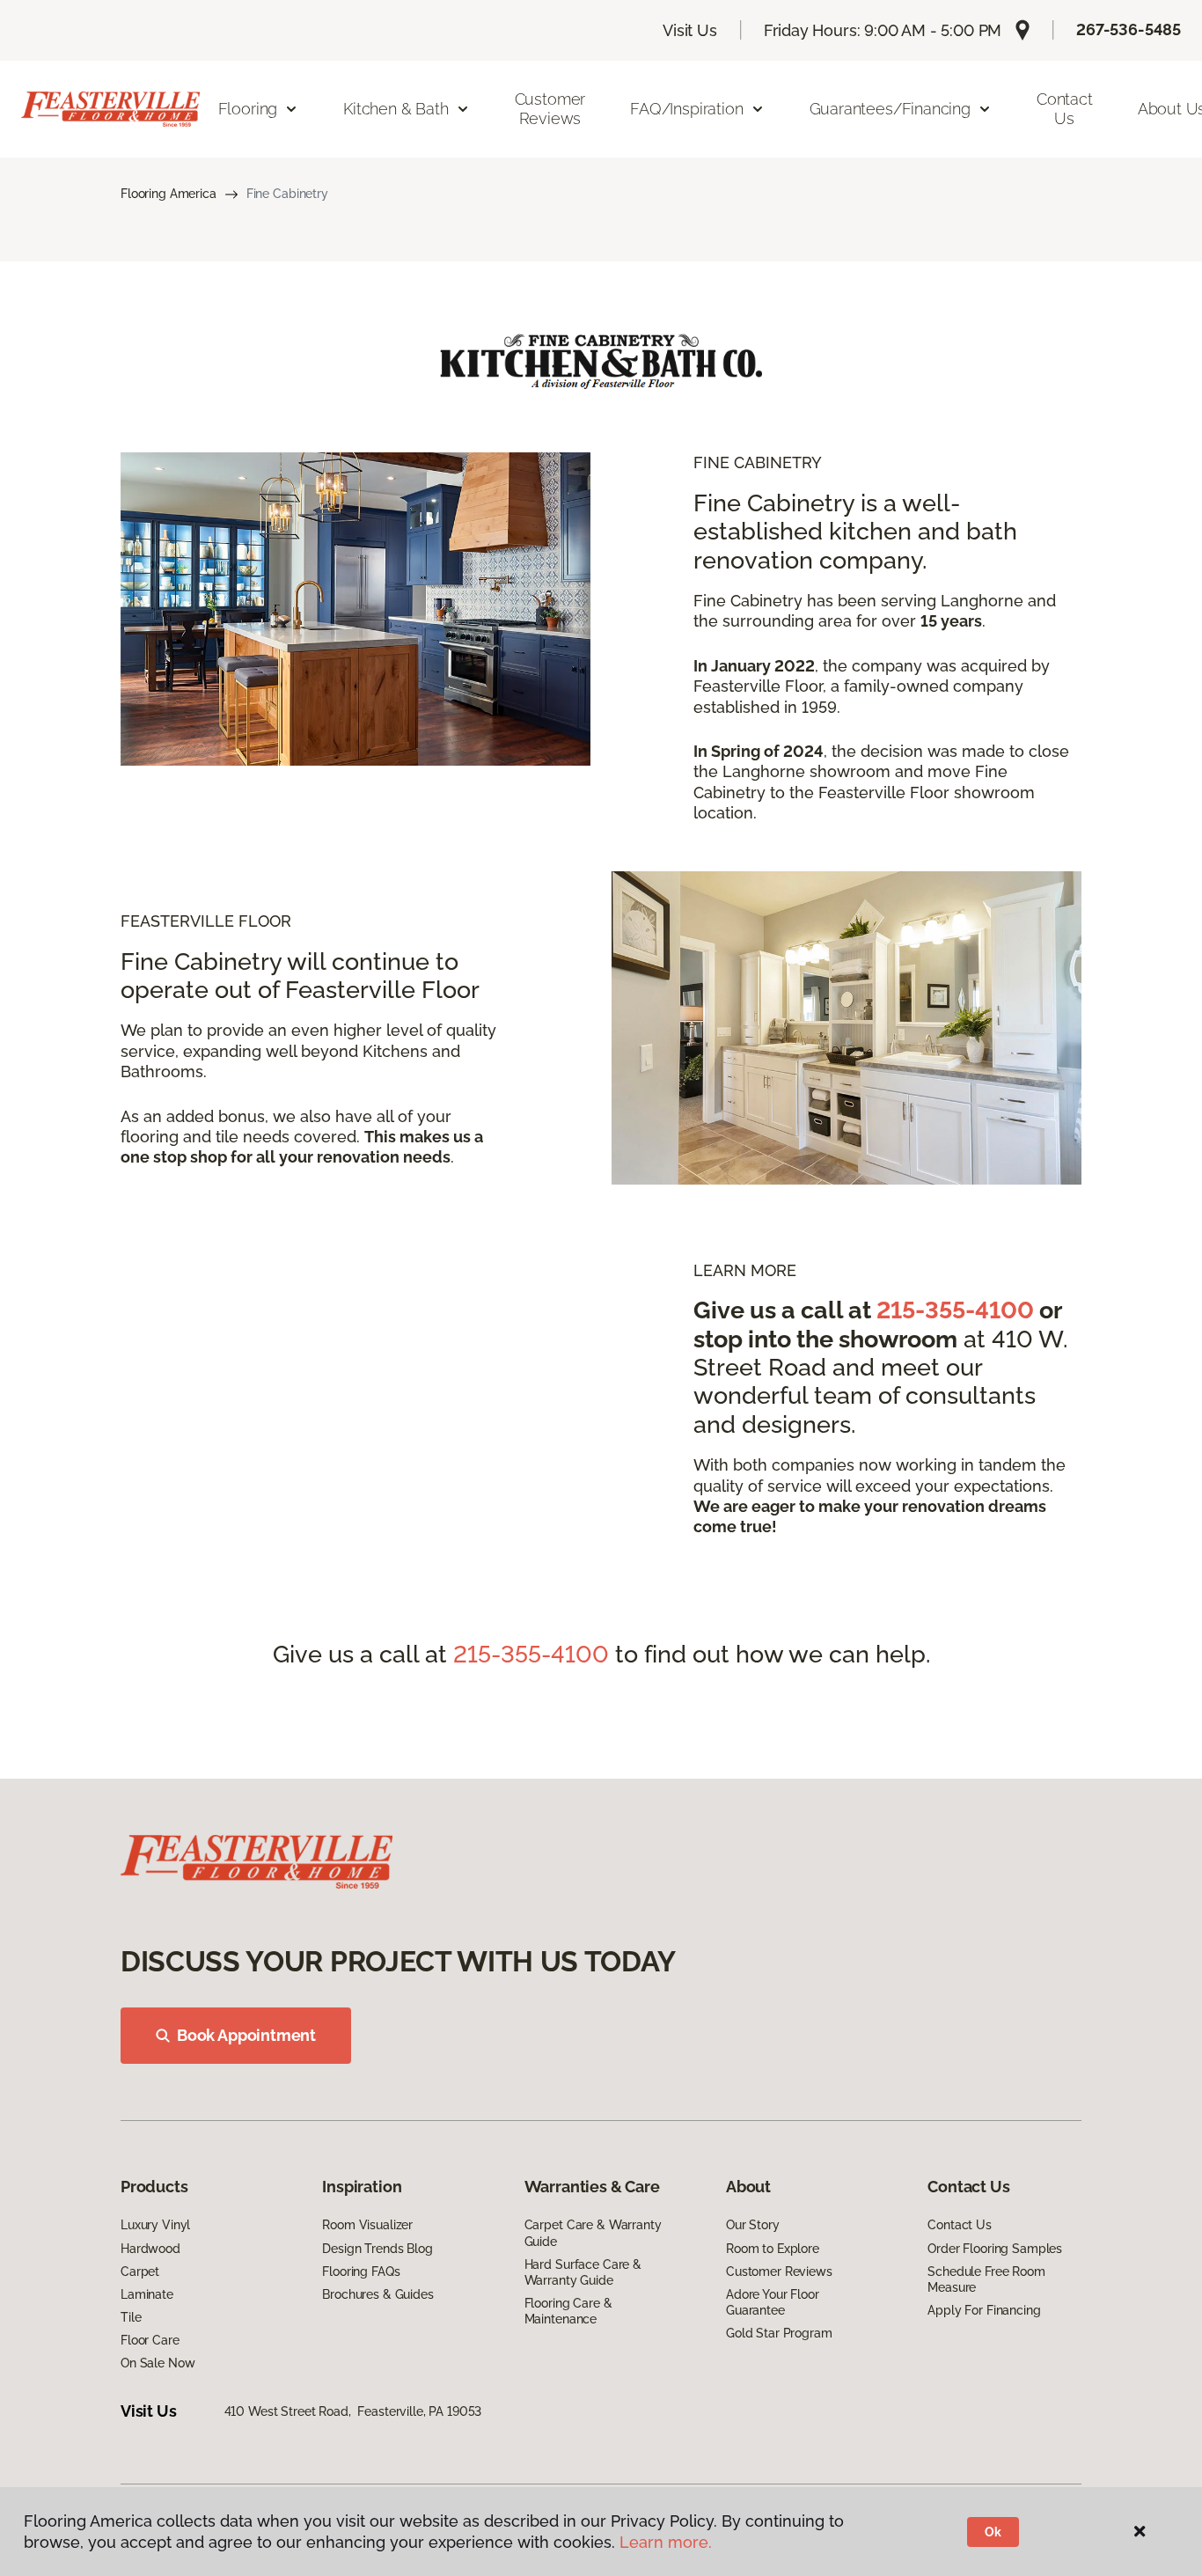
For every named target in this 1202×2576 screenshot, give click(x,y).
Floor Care (150, 2340)
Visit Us (690, 30)
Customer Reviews (550, 109)
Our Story (753, 2225)
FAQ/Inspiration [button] (686, 109)
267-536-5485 (1129, 29)
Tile (131, 2317)
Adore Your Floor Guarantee (773, 2302)
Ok (993, 2532)
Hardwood (150, 2249)
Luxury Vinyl (155, 2225)
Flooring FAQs (361, 2271)
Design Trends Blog (377, 2249)
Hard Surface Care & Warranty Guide (583, 2272)
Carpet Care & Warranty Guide (593, 2233)
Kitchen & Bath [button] (396, 109)
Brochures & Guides (377, 2294)
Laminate (147, 2294)
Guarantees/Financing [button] (890, 109)
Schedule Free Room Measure (986, 2279)
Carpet (140, 2271)
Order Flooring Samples (995, 2249)
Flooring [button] (248, 109)
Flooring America (169, 194)
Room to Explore (773, 2249)
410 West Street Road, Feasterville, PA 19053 (353, 2411)
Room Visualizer (367, 2225)
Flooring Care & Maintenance (568, 2311)
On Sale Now (158, 2363)
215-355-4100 (955, 1310)
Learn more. (666, 2542)
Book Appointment (246, 2035)
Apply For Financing (984, 2310)
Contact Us (1065, 109)
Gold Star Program (779, 2333)
